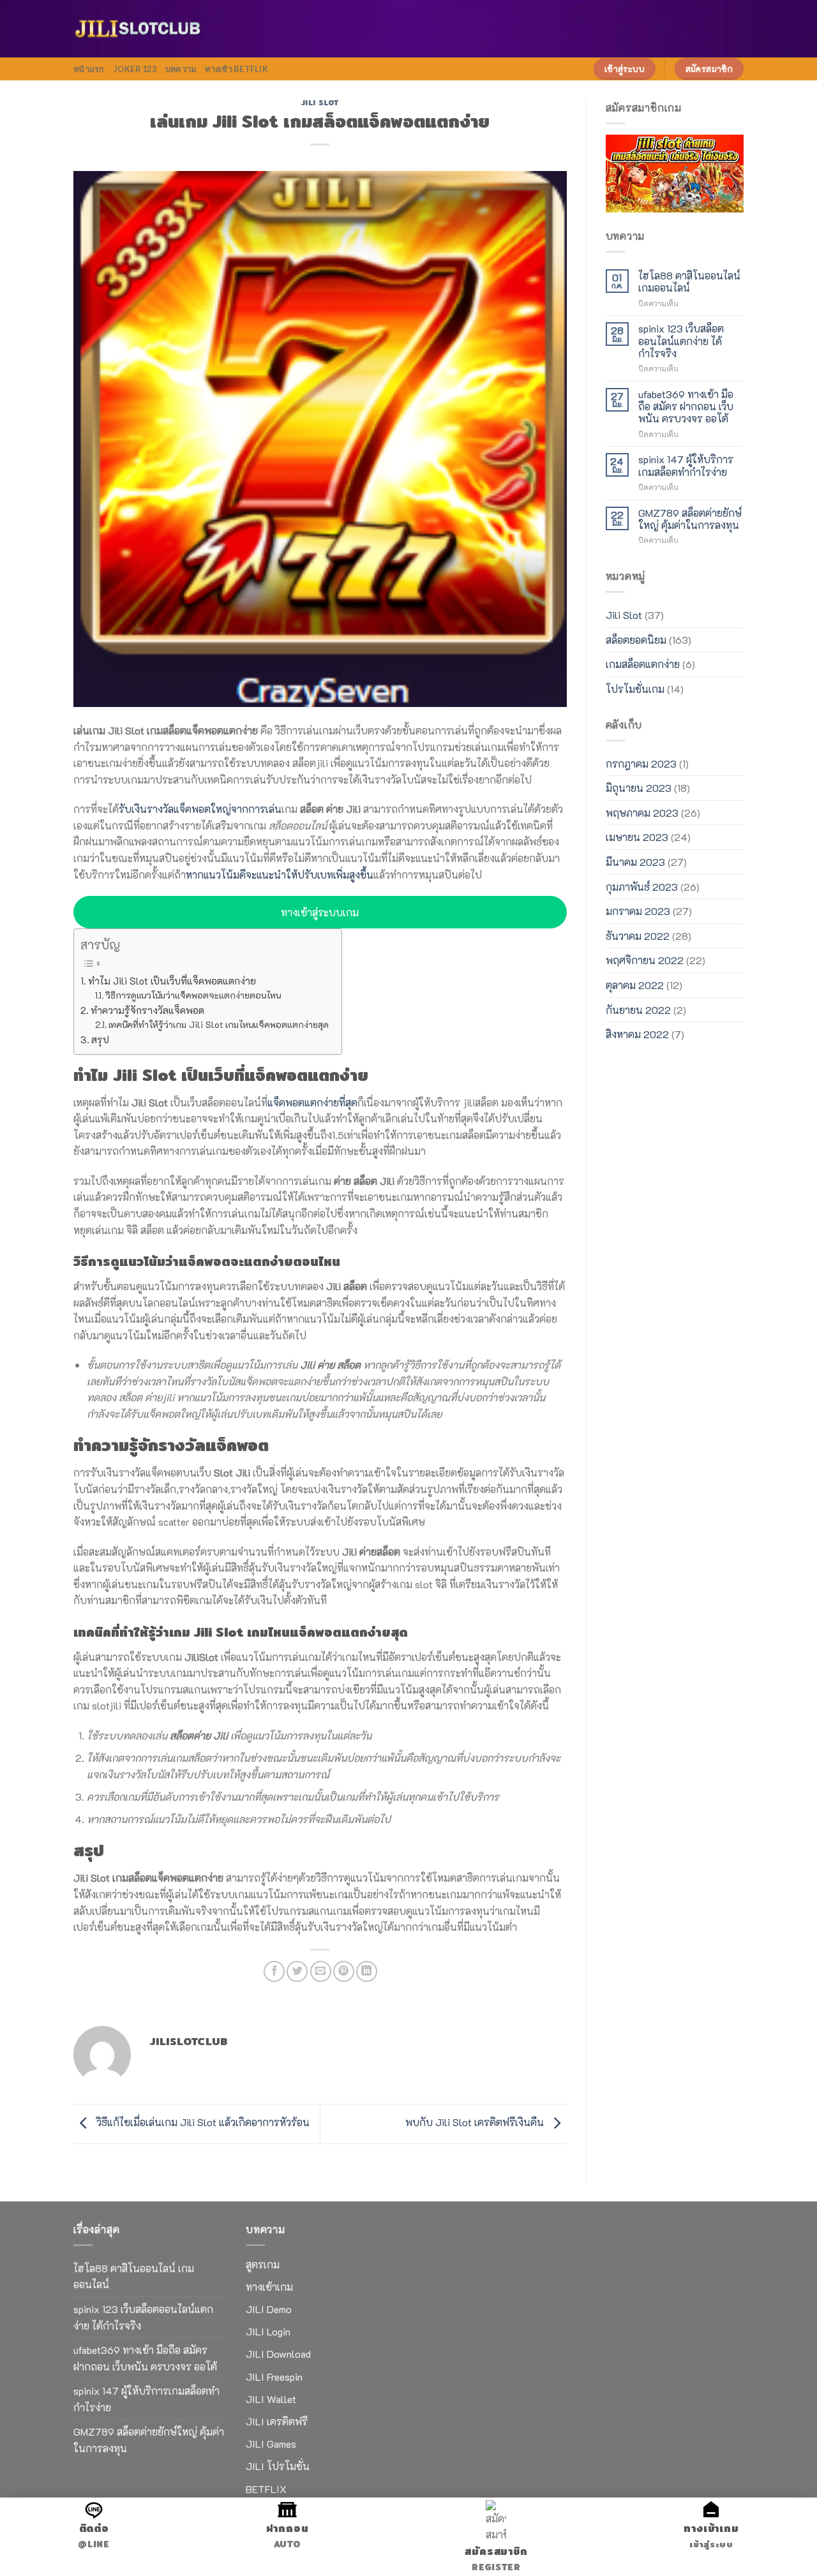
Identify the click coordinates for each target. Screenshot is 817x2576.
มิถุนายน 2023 (639, 788)
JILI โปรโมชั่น (278, 2466)
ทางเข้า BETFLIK (236, 69)
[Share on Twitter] (297, 1971)
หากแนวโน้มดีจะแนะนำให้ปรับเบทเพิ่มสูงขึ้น (280, 875)
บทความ (181, 69)
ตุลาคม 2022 (635, 985)
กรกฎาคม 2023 (641, 763)
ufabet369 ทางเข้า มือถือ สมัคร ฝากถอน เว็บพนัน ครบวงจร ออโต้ (686, 406)
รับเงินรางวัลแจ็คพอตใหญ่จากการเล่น (200, 809)
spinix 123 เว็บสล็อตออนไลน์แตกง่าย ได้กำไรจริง (681, 341)
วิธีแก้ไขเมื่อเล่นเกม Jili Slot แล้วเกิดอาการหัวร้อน (202, 2122)
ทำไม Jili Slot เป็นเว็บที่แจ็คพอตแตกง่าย (172, 981)
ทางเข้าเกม (269, 2287)
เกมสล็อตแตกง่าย (643, 664)
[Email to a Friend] (321, 1971)
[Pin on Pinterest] (344, 1971)
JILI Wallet (271, 2399)
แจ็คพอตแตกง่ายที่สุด (312, 1102)
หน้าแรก (89, 69)
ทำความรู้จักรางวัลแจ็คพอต (147, 1010)
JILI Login (268, 2331)
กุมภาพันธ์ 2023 (642, 887)
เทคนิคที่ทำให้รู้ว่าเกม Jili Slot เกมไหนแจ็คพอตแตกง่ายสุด (219, 1024)
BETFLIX (266, 2489)
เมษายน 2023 (637, 837)
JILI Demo (269, 2309)
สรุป (100, 1039)
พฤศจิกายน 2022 (645, 960)
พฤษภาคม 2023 (642, 813)
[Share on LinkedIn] (367, 1971)
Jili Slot (320, 103)
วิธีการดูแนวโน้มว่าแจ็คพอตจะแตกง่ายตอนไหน (193, 995)
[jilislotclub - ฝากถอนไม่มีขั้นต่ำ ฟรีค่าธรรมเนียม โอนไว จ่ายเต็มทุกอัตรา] (137, 29)
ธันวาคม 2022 (638, 936)
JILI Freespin (274, 2377)
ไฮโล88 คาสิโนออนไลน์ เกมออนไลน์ (689, 281)
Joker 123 (135, 69)
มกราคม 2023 (638, 911)
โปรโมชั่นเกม (635, 689)
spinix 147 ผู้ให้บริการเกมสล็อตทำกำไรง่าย (686, 465)
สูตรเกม (263, 2264)
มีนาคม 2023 (635, 862)
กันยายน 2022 (638, 1010)
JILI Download (278, 2354)
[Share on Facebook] (274, 1971)
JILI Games (271, 2444)
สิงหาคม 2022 (637, 1034)
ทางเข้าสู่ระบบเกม (320, 912)
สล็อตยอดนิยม (636, 640)
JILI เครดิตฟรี (277, 2421)
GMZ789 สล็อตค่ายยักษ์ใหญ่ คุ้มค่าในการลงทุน (690, 519)
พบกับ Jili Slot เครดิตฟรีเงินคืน (476, 2122)
